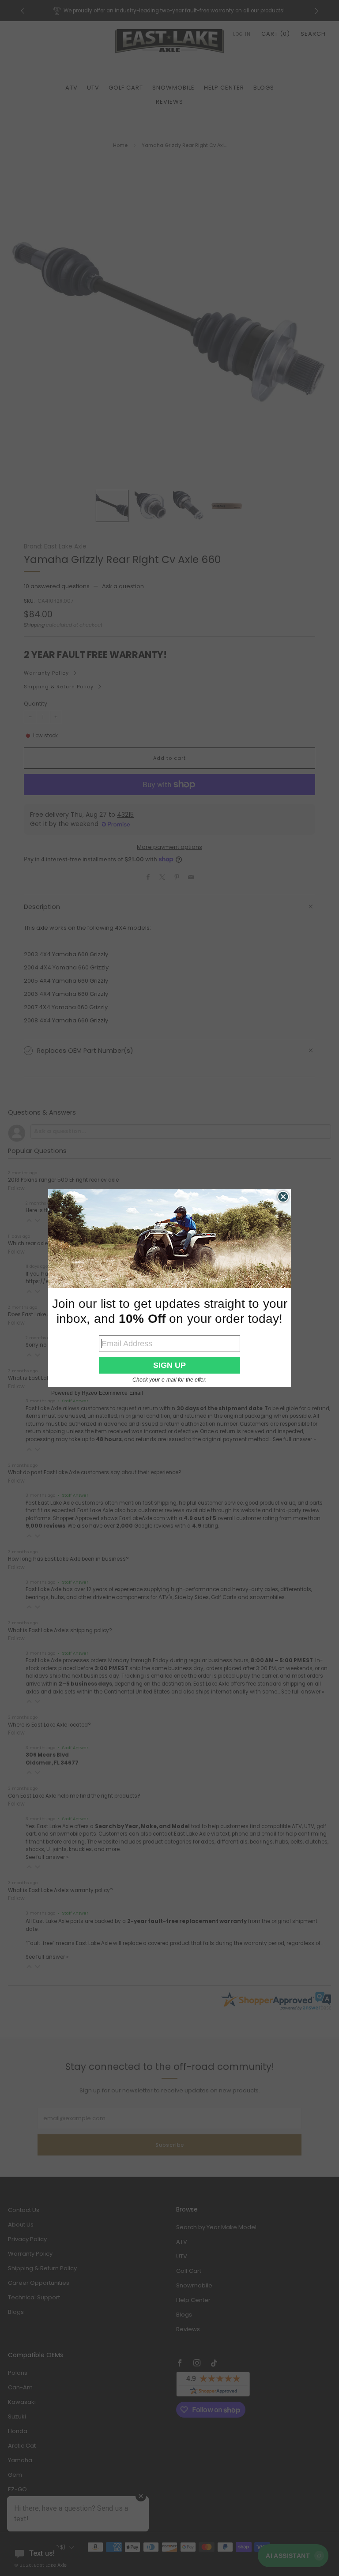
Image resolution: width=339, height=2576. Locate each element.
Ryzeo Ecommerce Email (112, 1393)
